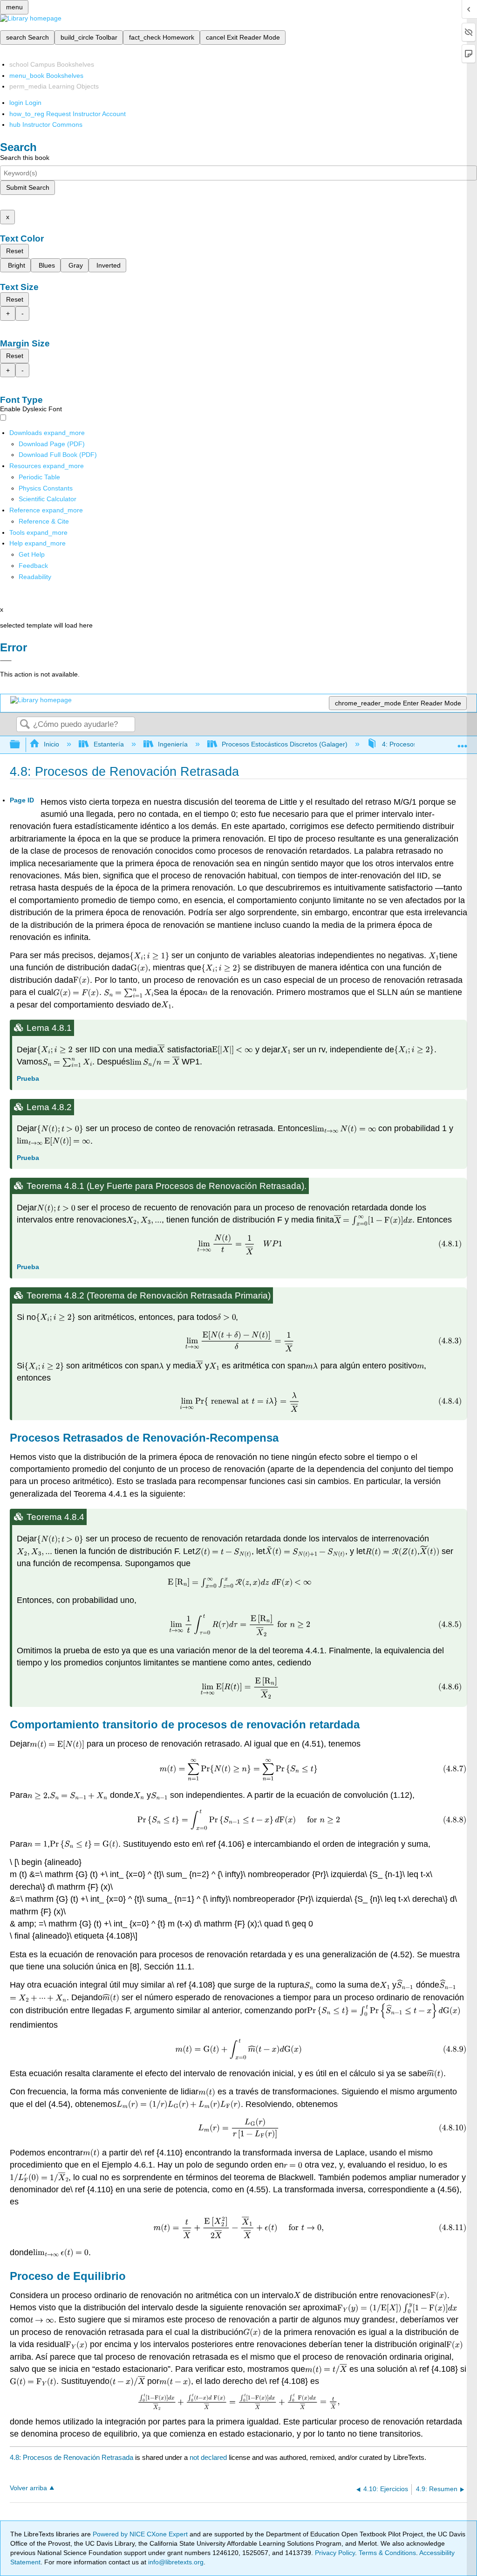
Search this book (25, 158)
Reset (15, 251)
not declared (209, 2457)
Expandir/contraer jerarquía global (21, 745)
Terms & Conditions (387, 2553)
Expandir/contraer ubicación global (463, 742)
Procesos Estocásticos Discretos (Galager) (285, 744)
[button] (33, 566)
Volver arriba (28, 2488)
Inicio (51, 744)
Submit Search (28, 187)
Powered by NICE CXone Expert (141, 2534)
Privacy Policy (335, 2553)
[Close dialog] (6, 661)
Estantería (109, 744)
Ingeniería (173, 744)
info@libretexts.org (175, 2562)
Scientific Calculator (48, 499)
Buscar (25, 725)
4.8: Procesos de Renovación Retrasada (72, 2457)
